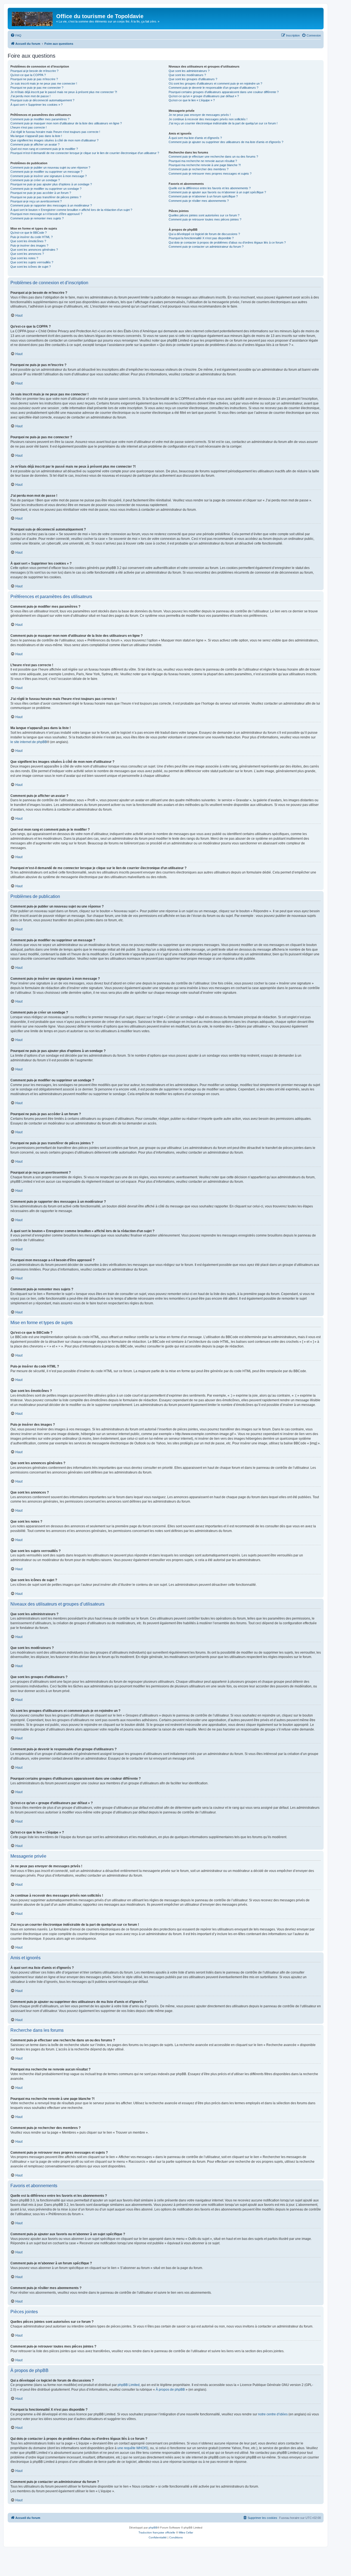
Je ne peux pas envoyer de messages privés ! (200, 115)
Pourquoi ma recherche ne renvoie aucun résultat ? (203, 161)
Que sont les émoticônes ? (28, 241)
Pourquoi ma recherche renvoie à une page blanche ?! (205, 165)
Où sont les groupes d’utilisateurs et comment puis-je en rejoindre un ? (215, 83)
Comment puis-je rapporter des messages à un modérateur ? (51, 205)
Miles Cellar (186, 2532)
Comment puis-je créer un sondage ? (35, 180)
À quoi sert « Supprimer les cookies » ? (36, 105)
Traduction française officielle (157, 2532)
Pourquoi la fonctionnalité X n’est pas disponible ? (201, 238)
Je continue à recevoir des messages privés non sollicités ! (208, 119)
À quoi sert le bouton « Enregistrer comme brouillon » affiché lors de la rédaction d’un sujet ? (71, 210)
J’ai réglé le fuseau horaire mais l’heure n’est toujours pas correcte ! (55, 132)
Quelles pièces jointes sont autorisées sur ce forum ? (204, 215)
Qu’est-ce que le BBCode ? (29, 233)
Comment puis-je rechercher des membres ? (199, 169)
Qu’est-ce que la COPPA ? (28, 75)
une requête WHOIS (132, 2448)
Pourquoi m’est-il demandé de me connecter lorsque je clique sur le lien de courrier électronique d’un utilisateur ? (85, 153)
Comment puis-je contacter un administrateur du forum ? (206, 247)
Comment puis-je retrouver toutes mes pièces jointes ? (205, 219)
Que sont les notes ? (24, 258)
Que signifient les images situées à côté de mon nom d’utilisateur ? (54, 140)
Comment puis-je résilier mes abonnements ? (199, 201)
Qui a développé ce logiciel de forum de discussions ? (204, 234)
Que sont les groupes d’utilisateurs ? (193, 79)
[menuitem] (16, 35)
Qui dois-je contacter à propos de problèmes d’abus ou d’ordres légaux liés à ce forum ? (227, 242)
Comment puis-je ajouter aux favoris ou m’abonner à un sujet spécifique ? (217, 192)
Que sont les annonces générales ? (34, 250)
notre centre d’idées (273, 2414)
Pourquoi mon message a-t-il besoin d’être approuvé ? (46, 214)
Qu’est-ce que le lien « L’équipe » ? (192, 100)
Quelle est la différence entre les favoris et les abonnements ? (210, 188)
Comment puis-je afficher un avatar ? (35, 144)
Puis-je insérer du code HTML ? (32, 237)
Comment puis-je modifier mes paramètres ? (40, 119)
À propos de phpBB (170, 2390)
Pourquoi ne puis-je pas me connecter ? (37, 88)
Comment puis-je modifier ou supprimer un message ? (46, 172)
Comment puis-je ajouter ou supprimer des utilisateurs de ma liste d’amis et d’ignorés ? (226, 142)
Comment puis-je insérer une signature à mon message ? (49, 176)
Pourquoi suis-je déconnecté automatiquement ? (42, 100)
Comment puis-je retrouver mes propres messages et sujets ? (210, 174)
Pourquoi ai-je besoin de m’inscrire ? (34, 71)
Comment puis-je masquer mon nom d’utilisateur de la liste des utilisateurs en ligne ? (66, 123)
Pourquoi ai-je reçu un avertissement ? (36, 201)
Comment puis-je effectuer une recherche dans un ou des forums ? (213, 157)
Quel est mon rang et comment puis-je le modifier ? (44, 149)
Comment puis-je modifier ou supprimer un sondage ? (46, 189)
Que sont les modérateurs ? (187, 75)
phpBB (153, 2528)
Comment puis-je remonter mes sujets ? (37, 218)
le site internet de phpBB (29, 742)
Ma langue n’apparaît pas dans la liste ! (36, 136)
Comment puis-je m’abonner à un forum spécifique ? (203, 196)
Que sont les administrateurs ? (189, 71)
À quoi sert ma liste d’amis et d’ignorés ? (195, 138)
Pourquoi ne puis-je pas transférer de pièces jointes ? (46, 197)
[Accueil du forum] (33, 18)
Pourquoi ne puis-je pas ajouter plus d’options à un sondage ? (51, 184)
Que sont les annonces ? (27, 254)
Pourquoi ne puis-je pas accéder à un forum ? (41, 193)
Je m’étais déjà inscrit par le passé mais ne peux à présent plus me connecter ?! (64, 92)
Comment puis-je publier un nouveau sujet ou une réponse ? (50, 168)
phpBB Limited (129, 2385)
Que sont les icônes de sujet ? (31, 267)
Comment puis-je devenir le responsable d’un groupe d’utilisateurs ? (213, 88)
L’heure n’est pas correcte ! (29, 127)
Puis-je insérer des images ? (29, 245)
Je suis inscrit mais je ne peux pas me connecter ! (44, 83)
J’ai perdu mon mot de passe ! (30, 96)
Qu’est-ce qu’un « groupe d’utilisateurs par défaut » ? (204, 96)
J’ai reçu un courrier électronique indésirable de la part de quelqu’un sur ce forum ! (223, 123)
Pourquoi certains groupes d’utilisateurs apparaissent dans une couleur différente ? (224, 92)
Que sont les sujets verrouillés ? (32, 262)
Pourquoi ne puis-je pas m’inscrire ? (34, 79)
